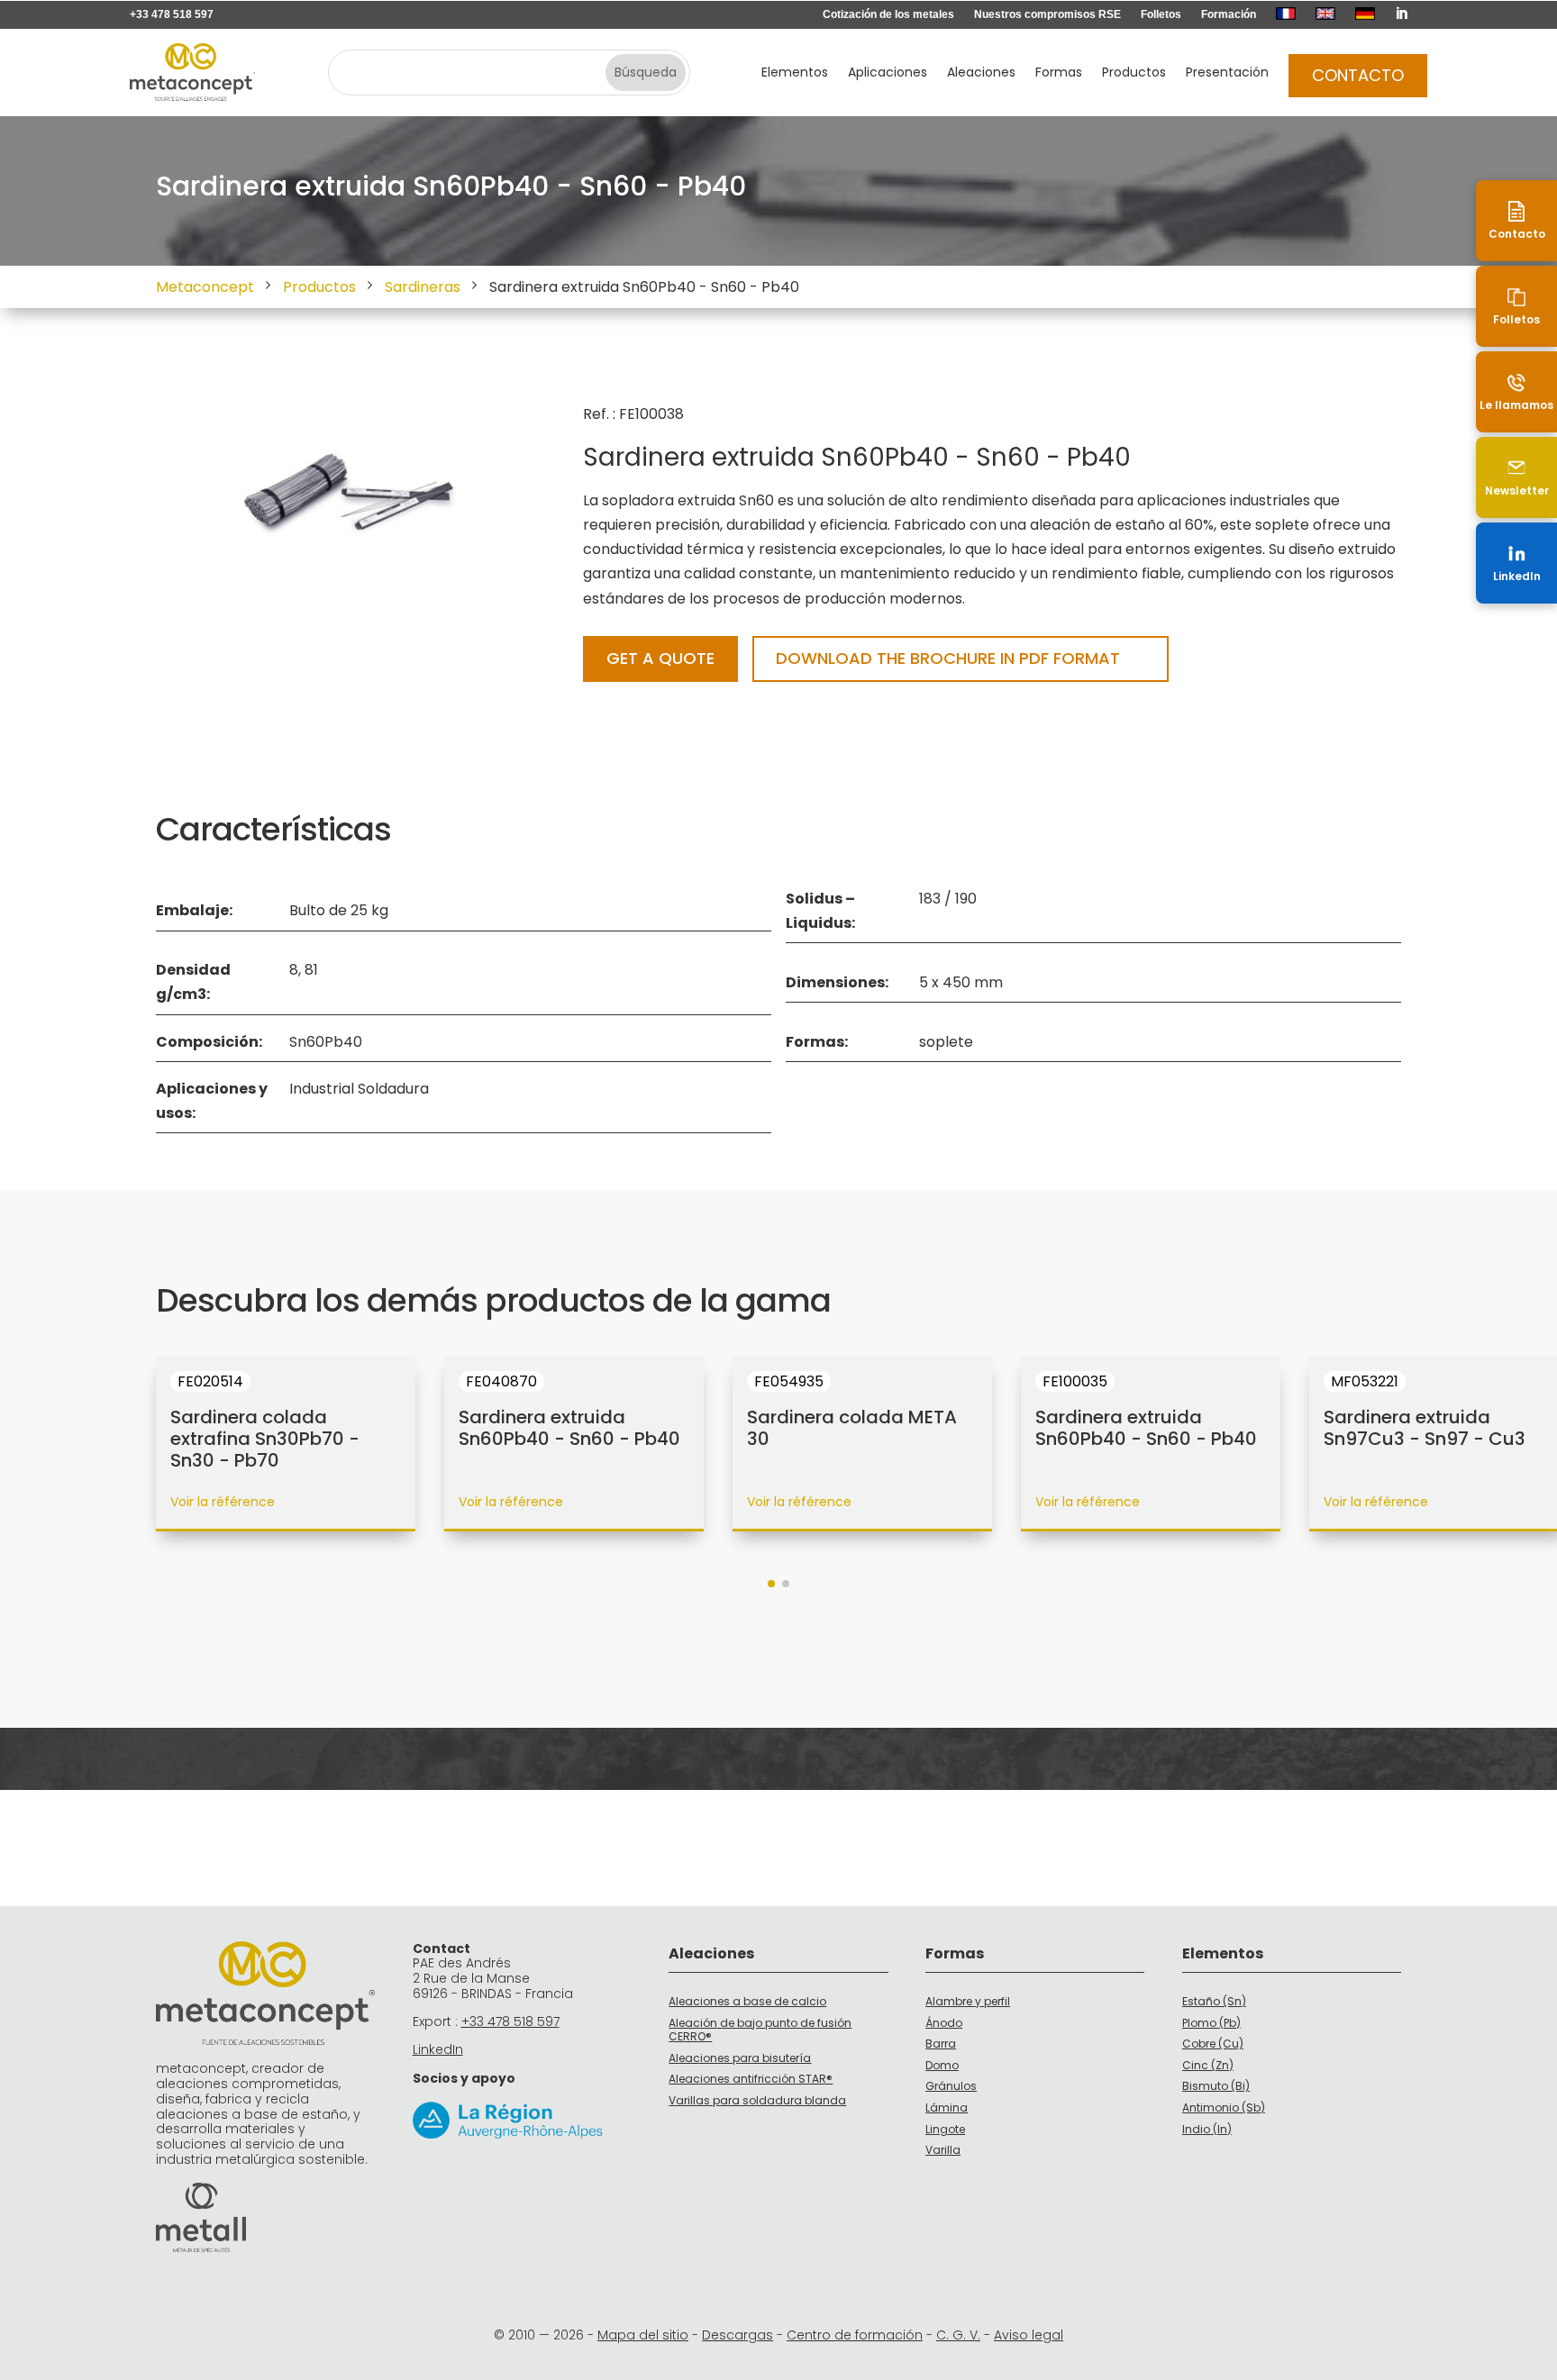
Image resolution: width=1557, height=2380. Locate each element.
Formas (1059, 73)
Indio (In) (1207, 2129)
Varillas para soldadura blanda (757, 2100)
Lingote (945, 2129)
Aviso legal (1029, 2335)
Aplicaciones (888, 73)
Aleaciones (981, 73)
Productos (1134, 73)
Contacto (1358, 75)
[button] (771, 1584)
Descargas (738, 2335)
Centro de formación (855, 2335)
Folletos (1161, 14)
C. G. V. (958, 2335)
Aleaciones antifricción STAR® (751, 2079)
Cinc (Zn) (1208, 2065)
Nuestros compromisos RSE (1047, 14)
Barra (941, 2044)
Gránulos (951, 2086)
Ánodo (944, 2023)
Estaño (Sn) (1214, 2001)
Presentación (1227, 73)
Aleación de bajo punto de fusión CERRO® (760, 2030)
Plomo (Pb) (1211, 2023)
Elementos (795, 73)
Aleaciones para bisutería (740, 2058)
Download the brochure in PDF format (948, 658)
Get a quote (660, 658)
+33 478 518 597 (172, 14)
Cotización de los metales (888, 14)
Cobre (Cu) (1213, 2044)
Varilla (943, 2150)
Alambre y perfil (968, 2001)
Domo (942, 2065)
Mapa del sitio (643, 2335)
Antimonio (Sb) (1224, 2107)
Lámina (947, 2107)
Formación (1229, 14)
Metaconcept (205, 287)
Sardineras (423, 287)
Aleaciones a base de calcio (747, 2001)
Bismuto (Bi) (1216, 2086)
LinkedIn (438, 2049)
